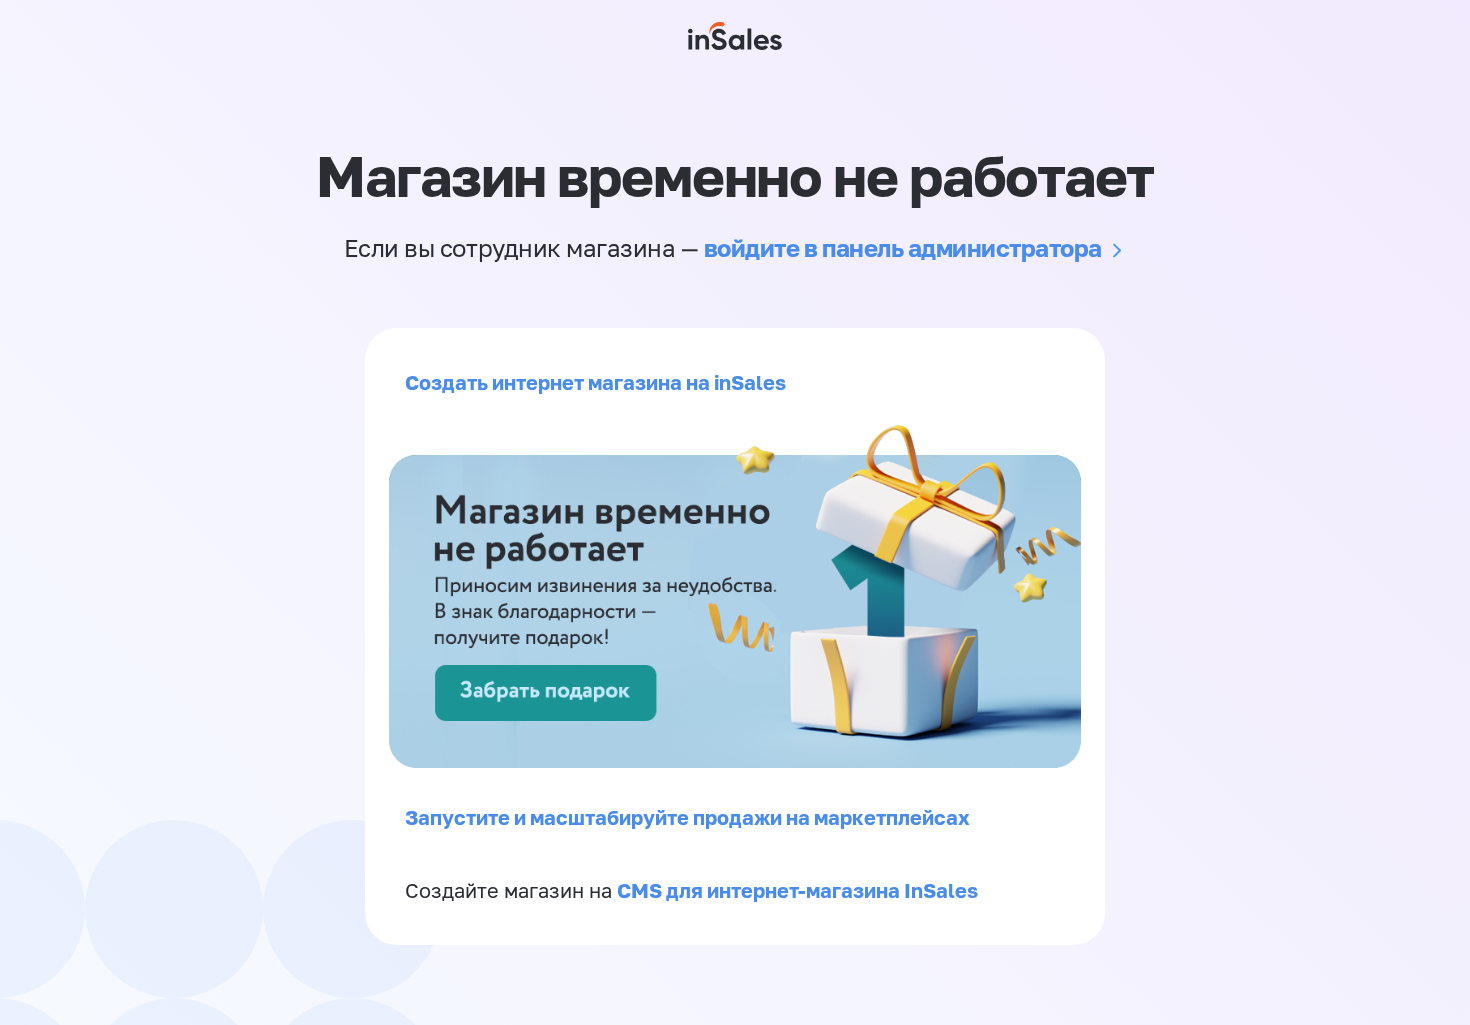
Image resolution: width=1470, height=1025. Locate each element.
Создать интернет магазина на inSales (595, 382)
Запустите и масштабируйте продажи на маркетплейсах (687, 817)
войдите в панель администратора (903, 247)
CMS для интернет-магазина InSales (797, 890)
